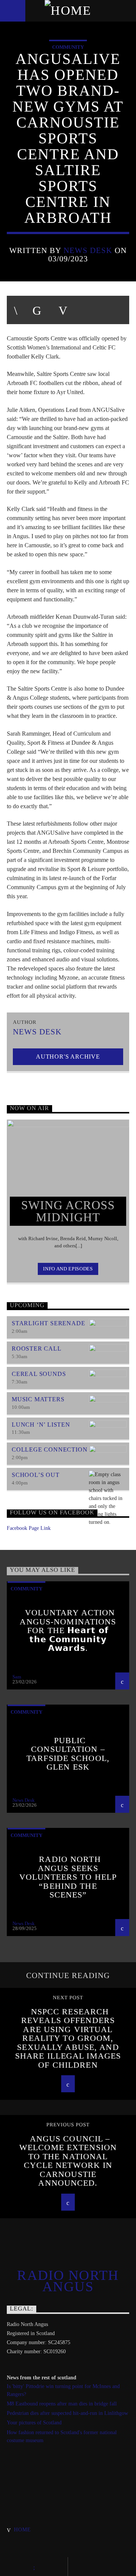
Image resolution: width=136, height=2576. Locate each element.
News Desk (88, 250)
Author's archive (68, 1057)
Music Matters (38, 1399)
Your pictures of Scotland (34, 2423)
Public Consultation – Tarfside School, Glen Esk (68, 1754)
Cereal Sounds (39, 1374)
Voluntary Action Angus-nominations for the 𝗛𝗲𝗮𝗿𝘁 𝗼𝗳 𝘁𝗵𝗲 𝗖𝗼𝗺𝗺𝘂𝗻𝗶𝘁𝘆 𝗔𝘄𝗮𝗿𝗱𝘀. (68, 1630)
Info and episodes (68, 1269)
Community (68, 47)
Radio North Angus (68, 2281)
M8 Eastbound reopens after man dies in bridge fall (62, 2404)
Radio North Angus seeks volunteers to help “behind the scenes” (68, 1877)
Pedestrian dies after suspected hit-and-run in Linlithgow (67, 2413)
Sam (17, 1677)
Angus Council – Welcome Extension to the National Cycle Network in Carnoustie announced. (68, 2161)
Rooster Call (37, 1349)
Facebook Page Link (29, 1528)
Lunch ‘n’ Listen (41, 1425)
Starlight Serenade (48, 1323)
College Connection (49, 1449)
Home (22, 2529)
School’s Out (36, 1475)
